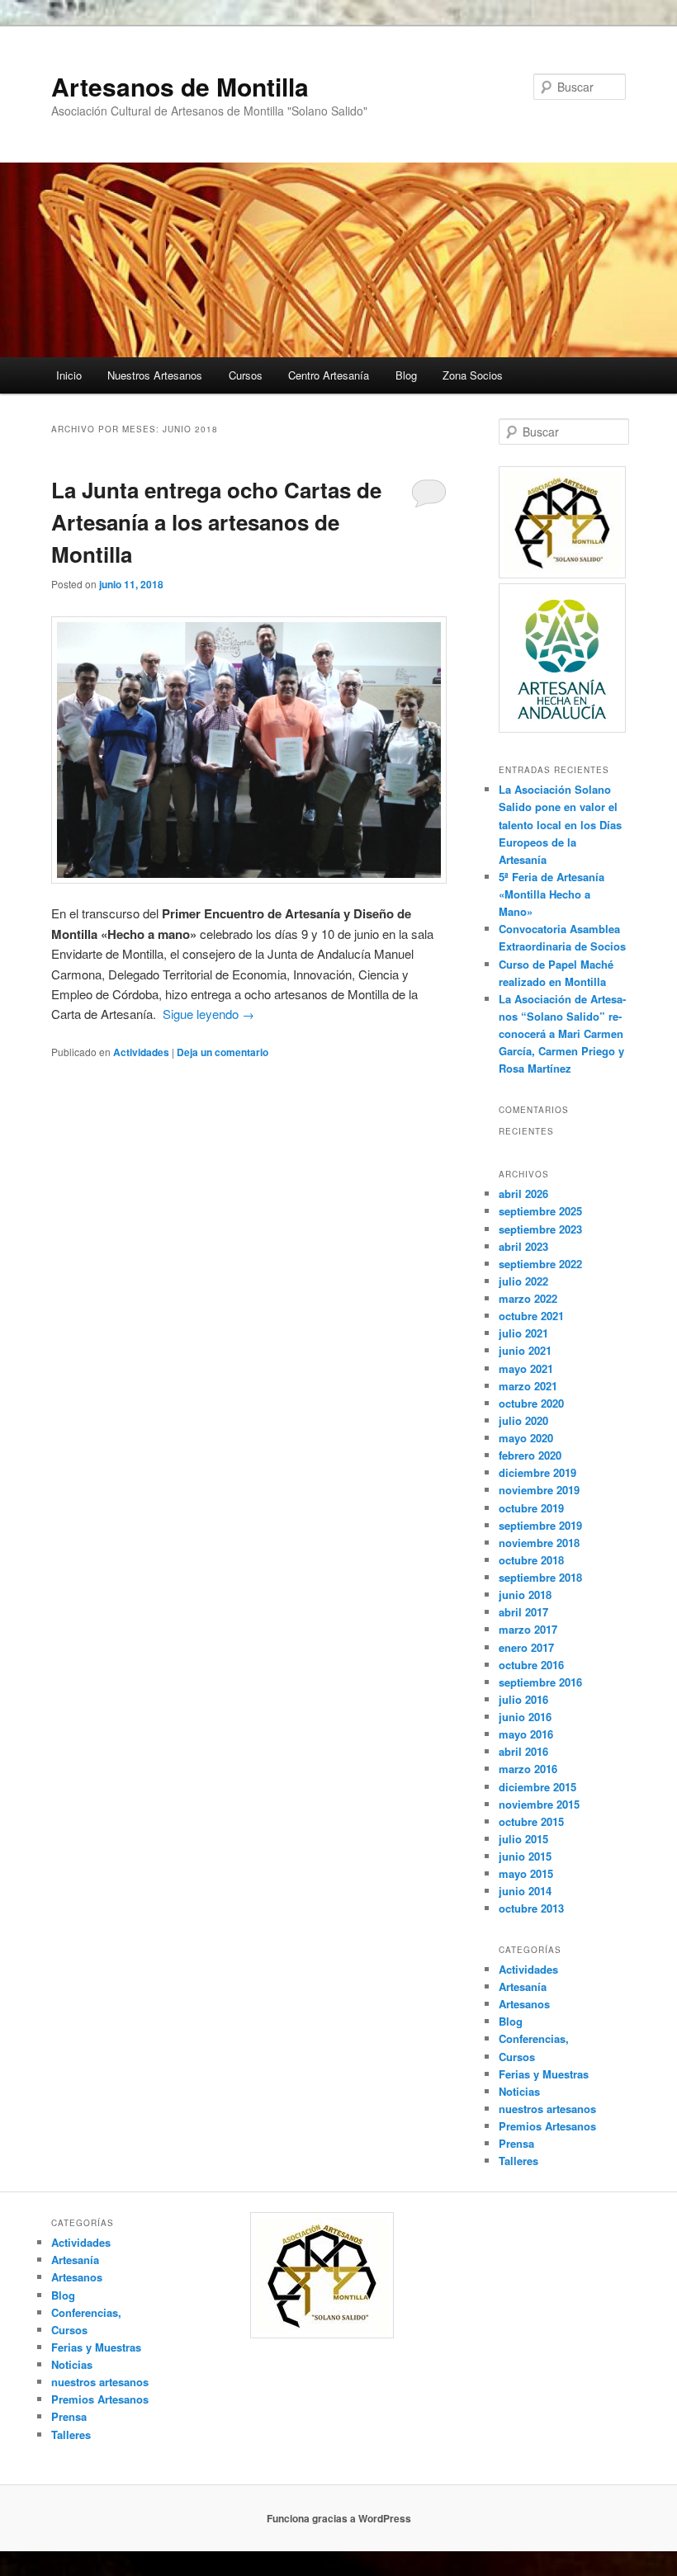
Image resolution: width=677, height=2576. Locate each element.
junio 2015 (525, 1856)
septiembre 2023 (540, 1229)
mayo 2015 (526, 1873)
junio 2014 (525, 1891)
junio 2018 (525, 1595)
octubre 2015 (531, 1821)
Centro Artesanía (329, 375)
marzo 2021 (528, 1386)
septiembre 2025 (540, 1211)
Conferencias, (534, 2038)
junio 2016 (525, 1717)
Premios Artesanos (547, 2126)
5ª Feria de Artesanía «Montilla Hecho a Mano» (552, 894)
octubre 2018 (531, 1560)
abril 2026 (523, 1194)
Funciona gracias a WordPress (339, 2518)
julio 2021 (523, 1333)
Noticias (519, 2091)
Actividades (141, 1052)
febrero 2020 (530, 1455)
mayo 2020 (526, 1438)
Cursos (246, 375)
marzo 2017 (528, 1629)
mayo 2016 (526, 1734)
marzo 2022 (528, 1298)
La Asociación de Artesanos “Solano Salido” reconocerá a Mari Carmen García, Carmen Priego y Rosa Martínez (562, 1034)
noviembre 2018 (539, 1543)
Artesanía (523, 1986)
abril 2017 (523, 1612)
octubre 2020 (531, 1403)
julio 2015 (523, 1839)
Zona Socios (473, 375)
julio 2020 (523, 1420)
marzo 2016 (528, 1769)
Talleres (518, 2161)
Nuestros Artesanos (155, 375)
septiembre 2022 (540, 1264)
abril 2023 (523, 1246)
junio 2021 (525, 1350)
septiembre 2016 (540, 1682)
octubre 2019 (531, 1508)
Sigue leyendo (208, 1014)
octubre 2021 (531, 1316)
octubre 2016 (531, 1665)
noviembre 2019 (539, 1490)
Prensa (516, 2143)
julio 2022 (523, 1281)
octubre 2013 (531, 1908)
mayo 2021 (526, 1368)
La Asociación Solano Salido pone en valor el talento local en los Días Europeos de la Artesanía (560, 824)
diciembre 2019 (537, 1472)
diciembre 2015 (537, 1787)
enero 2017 (526, 1647)
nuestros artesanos (547, 2109)
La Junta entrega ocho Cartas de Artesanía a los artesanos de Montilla (216, 522)
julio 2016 (523, 1699)
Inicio (69, 375)
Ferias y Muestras (544, 2074)
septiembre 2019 (540, 1525)
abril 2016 (523, 1751)
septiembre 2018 (540, 1577)
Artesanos (524, 2004)
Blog (406, 375)
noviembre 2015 (539, 1804)
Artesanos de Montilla (180, 86)
